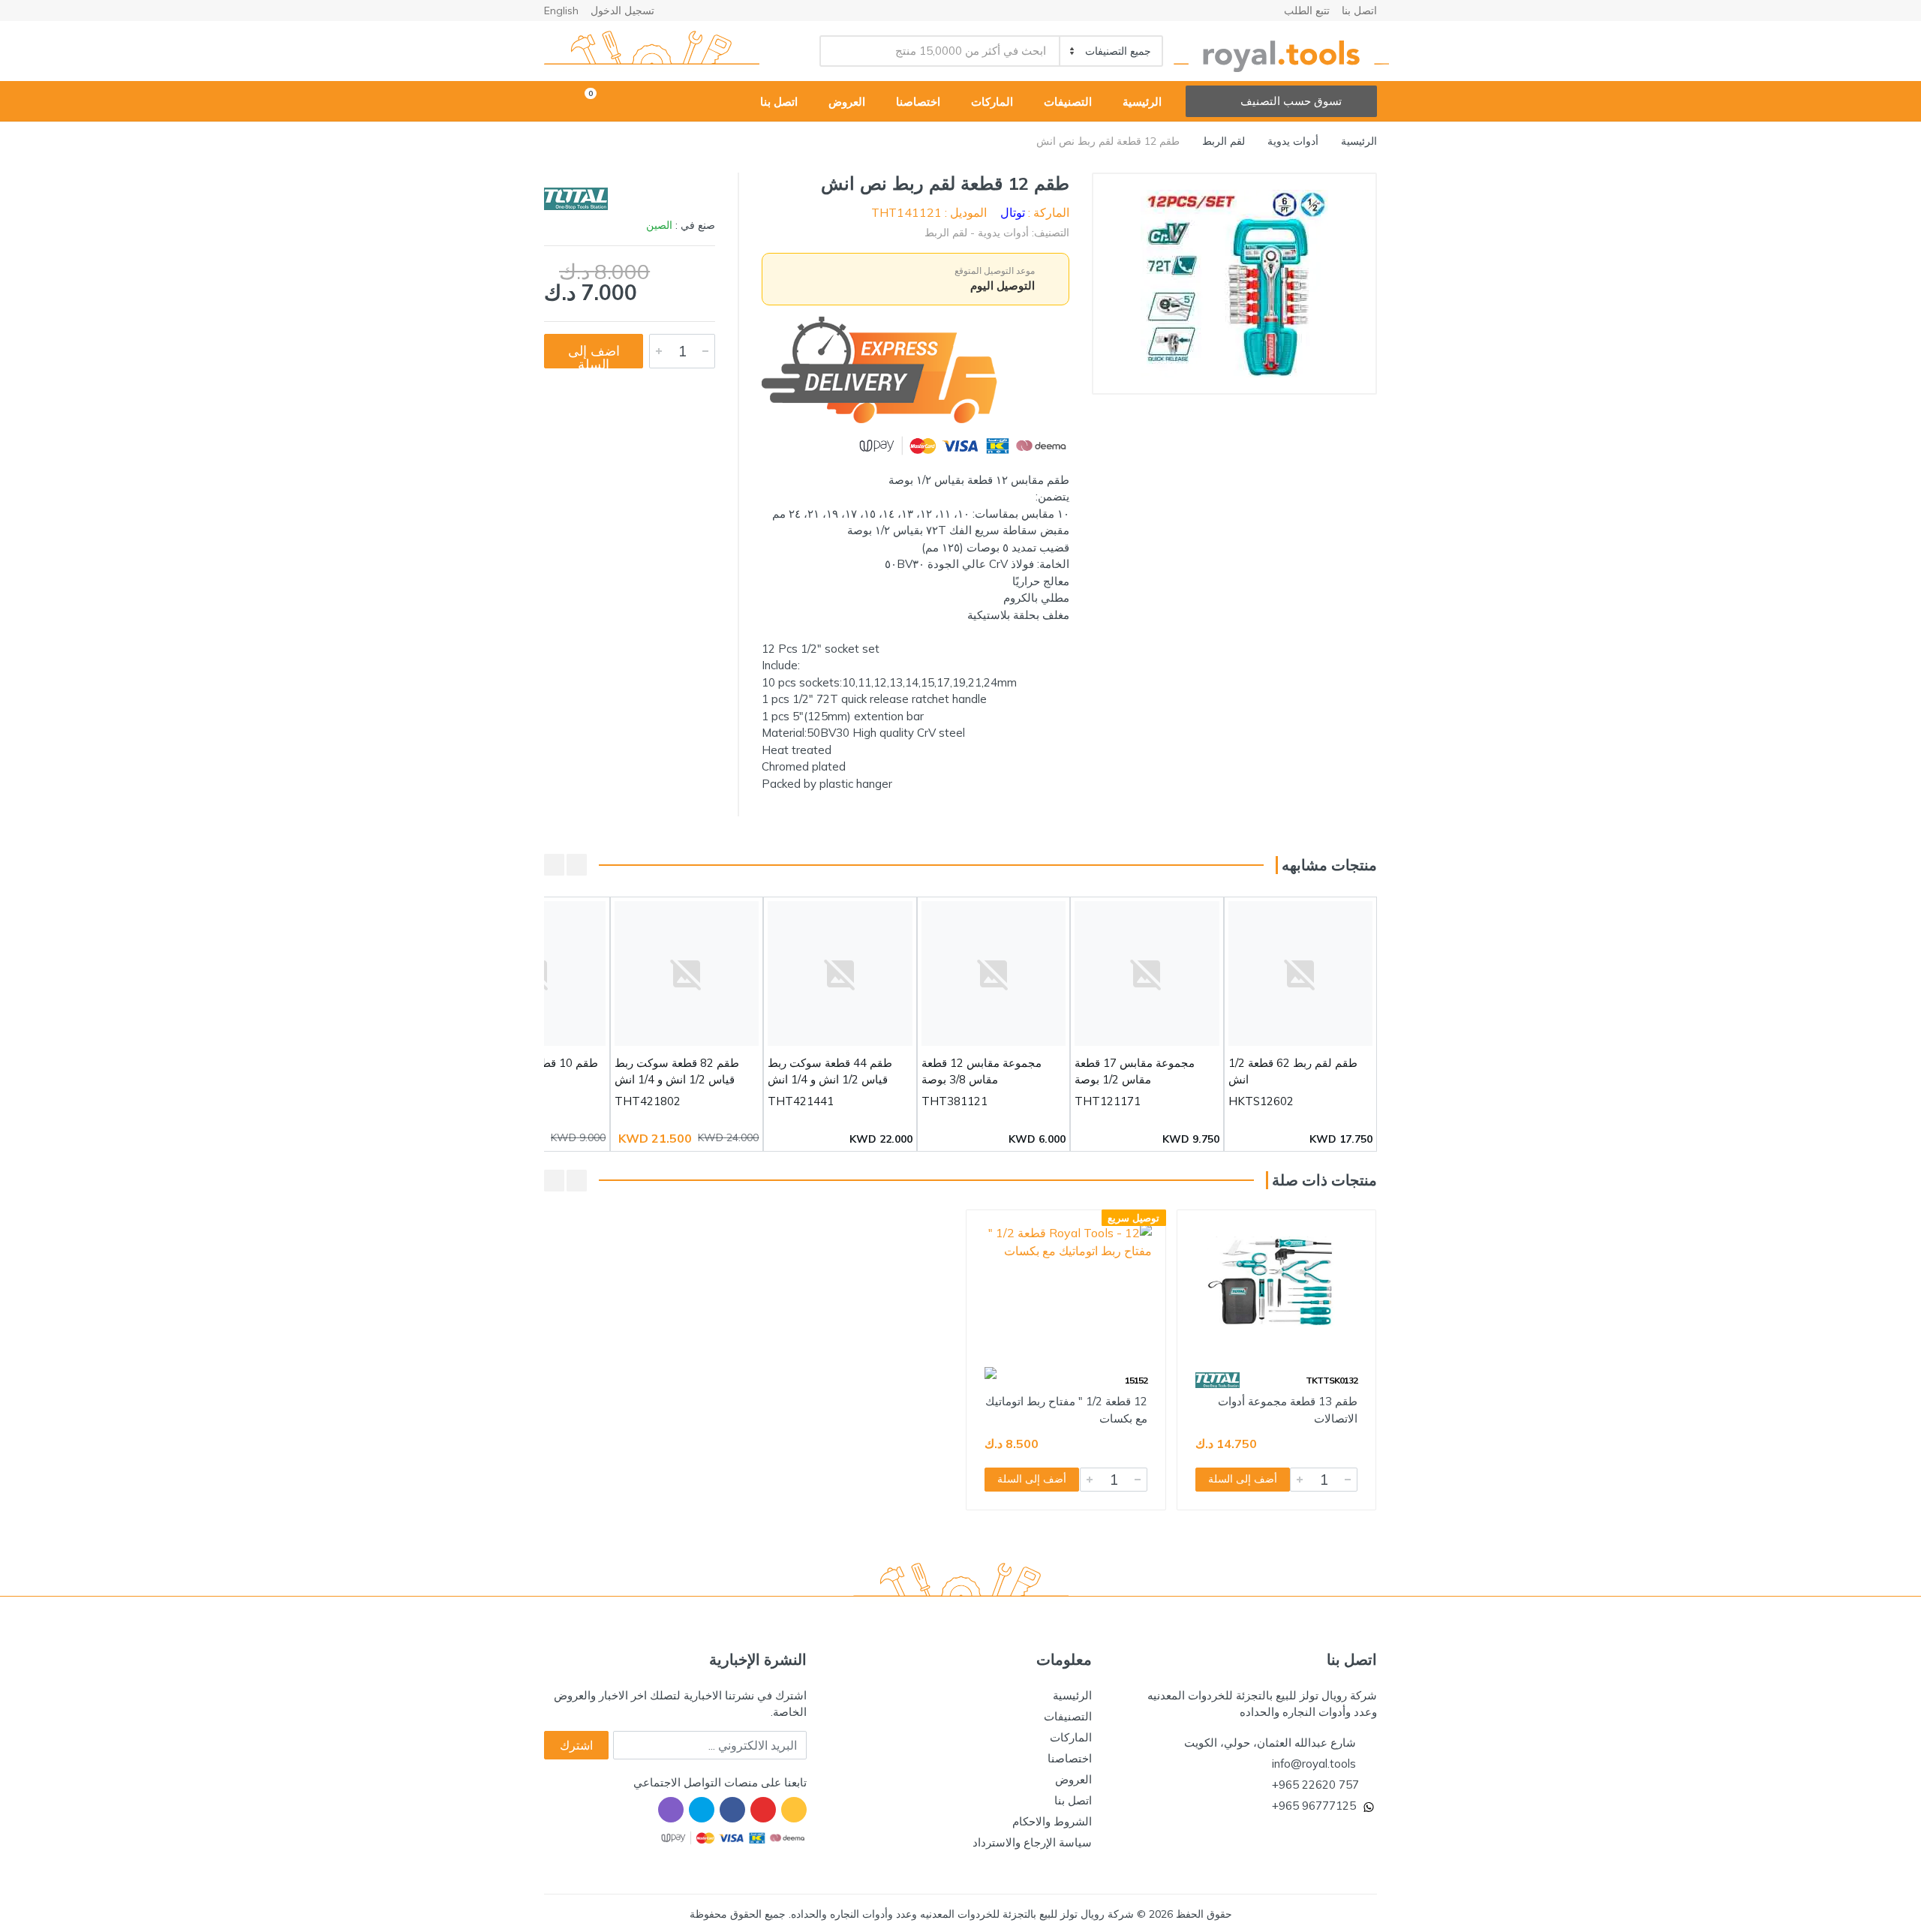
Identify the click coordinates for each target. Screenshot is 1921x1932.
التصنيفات (1068, 1716)
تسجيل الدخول (622, 11)
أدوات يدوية (1293, 141)
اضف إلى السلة (594, 355)
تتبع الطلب (1307, 11)
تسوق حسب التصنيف (1291, 101)
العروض (1073, 1779)
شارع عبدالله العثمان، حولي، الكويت (1270, 1743)
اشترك (576, 1745)
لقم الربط (1224, 141)
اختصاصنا (1070, 1758)
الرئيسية (1359, 141)
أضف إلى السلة (1243, 1479)
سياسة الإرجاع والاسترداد (1032, 1842)
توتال (1013, 212)
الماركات (1071, 1737)
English (561, 11)
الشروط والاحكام (1052, 1821)
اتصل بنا (1359, 11)
